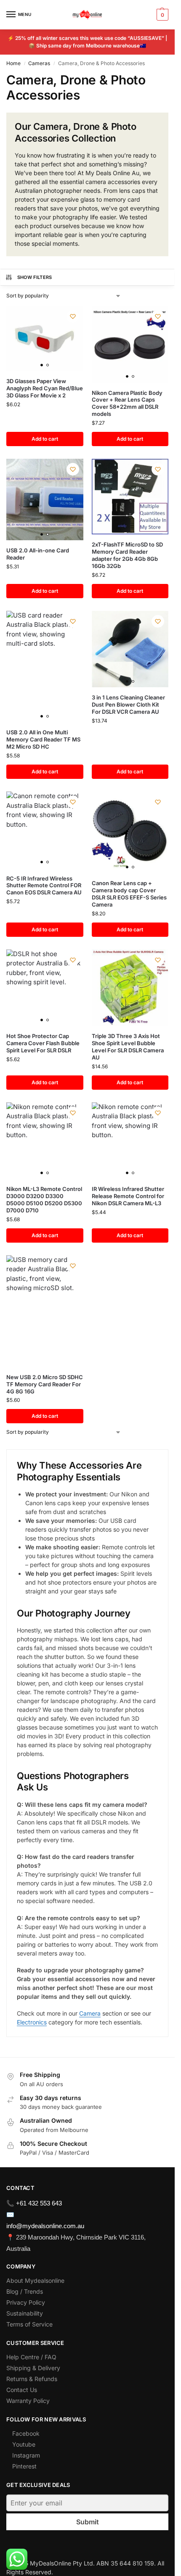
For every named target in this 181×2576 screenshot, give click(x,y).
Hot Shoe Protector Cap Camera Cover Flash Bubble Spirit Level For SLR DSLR (43, 1043)
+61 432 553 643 (39, 2203)
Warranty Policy (28, 2401)
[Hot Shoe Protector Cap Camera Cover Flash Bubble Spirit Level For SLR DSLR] (45, 988)
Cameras (39, 63)
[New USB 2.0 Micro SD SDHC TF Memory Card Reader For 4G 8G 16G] (45, 1311)
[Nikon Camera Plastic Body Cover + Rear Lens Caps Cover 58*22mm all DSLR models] (130, 344)
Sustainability (25, 2313)
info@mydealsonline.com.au (45, 2226)
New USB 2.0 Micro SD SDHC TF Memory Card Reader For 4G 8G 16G (45, 1384)
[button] (161, 15)
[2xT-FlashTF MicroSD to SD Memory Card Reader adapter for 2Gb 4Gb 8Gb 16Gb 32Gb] (130, 497)
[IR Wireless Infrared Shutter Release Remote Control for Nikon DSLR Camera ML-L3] (130, 1141)
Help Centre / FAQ (31, 2357)
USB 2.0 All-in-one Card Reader (38, 554)
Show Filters (35, 277)
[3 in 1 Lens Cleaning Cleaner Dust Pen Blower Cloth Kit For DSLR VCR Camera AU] (130, 649)
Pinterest (24, 2466)
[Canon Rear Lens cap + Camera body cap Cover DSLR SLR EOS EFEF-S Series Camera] (130, 832)
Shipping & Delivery (33, 2368)
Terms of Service (29, 2324)
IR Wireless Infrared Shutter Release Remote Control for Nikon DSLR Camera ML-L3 (128, 1196)
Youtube (24, 2444)
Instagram (26, 2455)
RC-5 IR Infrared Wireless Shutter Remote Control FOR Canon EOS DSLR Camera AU (44, 886)
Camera (90, 2013)
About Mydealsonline (36, 2280)
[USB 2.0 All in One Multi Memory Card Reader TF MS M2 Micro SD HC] (45, 667)
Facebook (26, 2433)
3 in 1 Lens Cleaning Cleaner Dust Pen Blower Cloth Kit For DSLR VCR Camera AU (128, 704)
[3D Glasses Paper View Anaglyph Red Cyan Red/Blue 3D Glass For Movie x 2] (45, 338)
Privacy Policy (26, 2302)
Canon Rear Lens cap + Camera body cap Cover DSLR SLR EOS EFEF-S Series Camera (129, 894)
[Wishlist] (73, 316)
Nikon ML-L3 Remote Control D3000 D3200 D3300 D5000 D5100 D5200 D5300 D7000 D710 (44, 1200)
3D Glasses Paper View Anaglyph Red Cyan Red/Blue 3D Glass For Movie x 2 (45, 388)
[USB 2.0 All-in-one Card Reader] (45, 499)
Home (13, 63)
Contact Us (22, 2390)
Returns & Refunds (32, 2379)
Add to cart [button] (45, 439)
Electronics (32, 2022)
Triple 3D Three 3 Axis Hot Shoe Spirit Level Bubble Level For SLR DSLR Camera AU (128, 1047)
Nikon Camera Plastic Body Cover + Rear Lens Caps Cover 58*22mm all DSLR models (127, 403)
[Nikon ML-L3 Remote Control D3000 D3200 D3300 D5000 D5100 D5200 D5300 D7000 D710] (45, 1141)
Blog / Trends (25, 2291)
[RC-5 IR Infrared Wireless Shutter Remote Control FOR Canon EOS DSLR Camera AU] (45, 830)
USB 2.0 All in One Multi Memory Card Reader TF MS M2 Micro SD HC (43, 739)
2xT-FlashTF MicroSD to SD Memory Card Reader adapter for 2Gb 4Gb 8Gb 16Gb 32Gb (127, 555)
